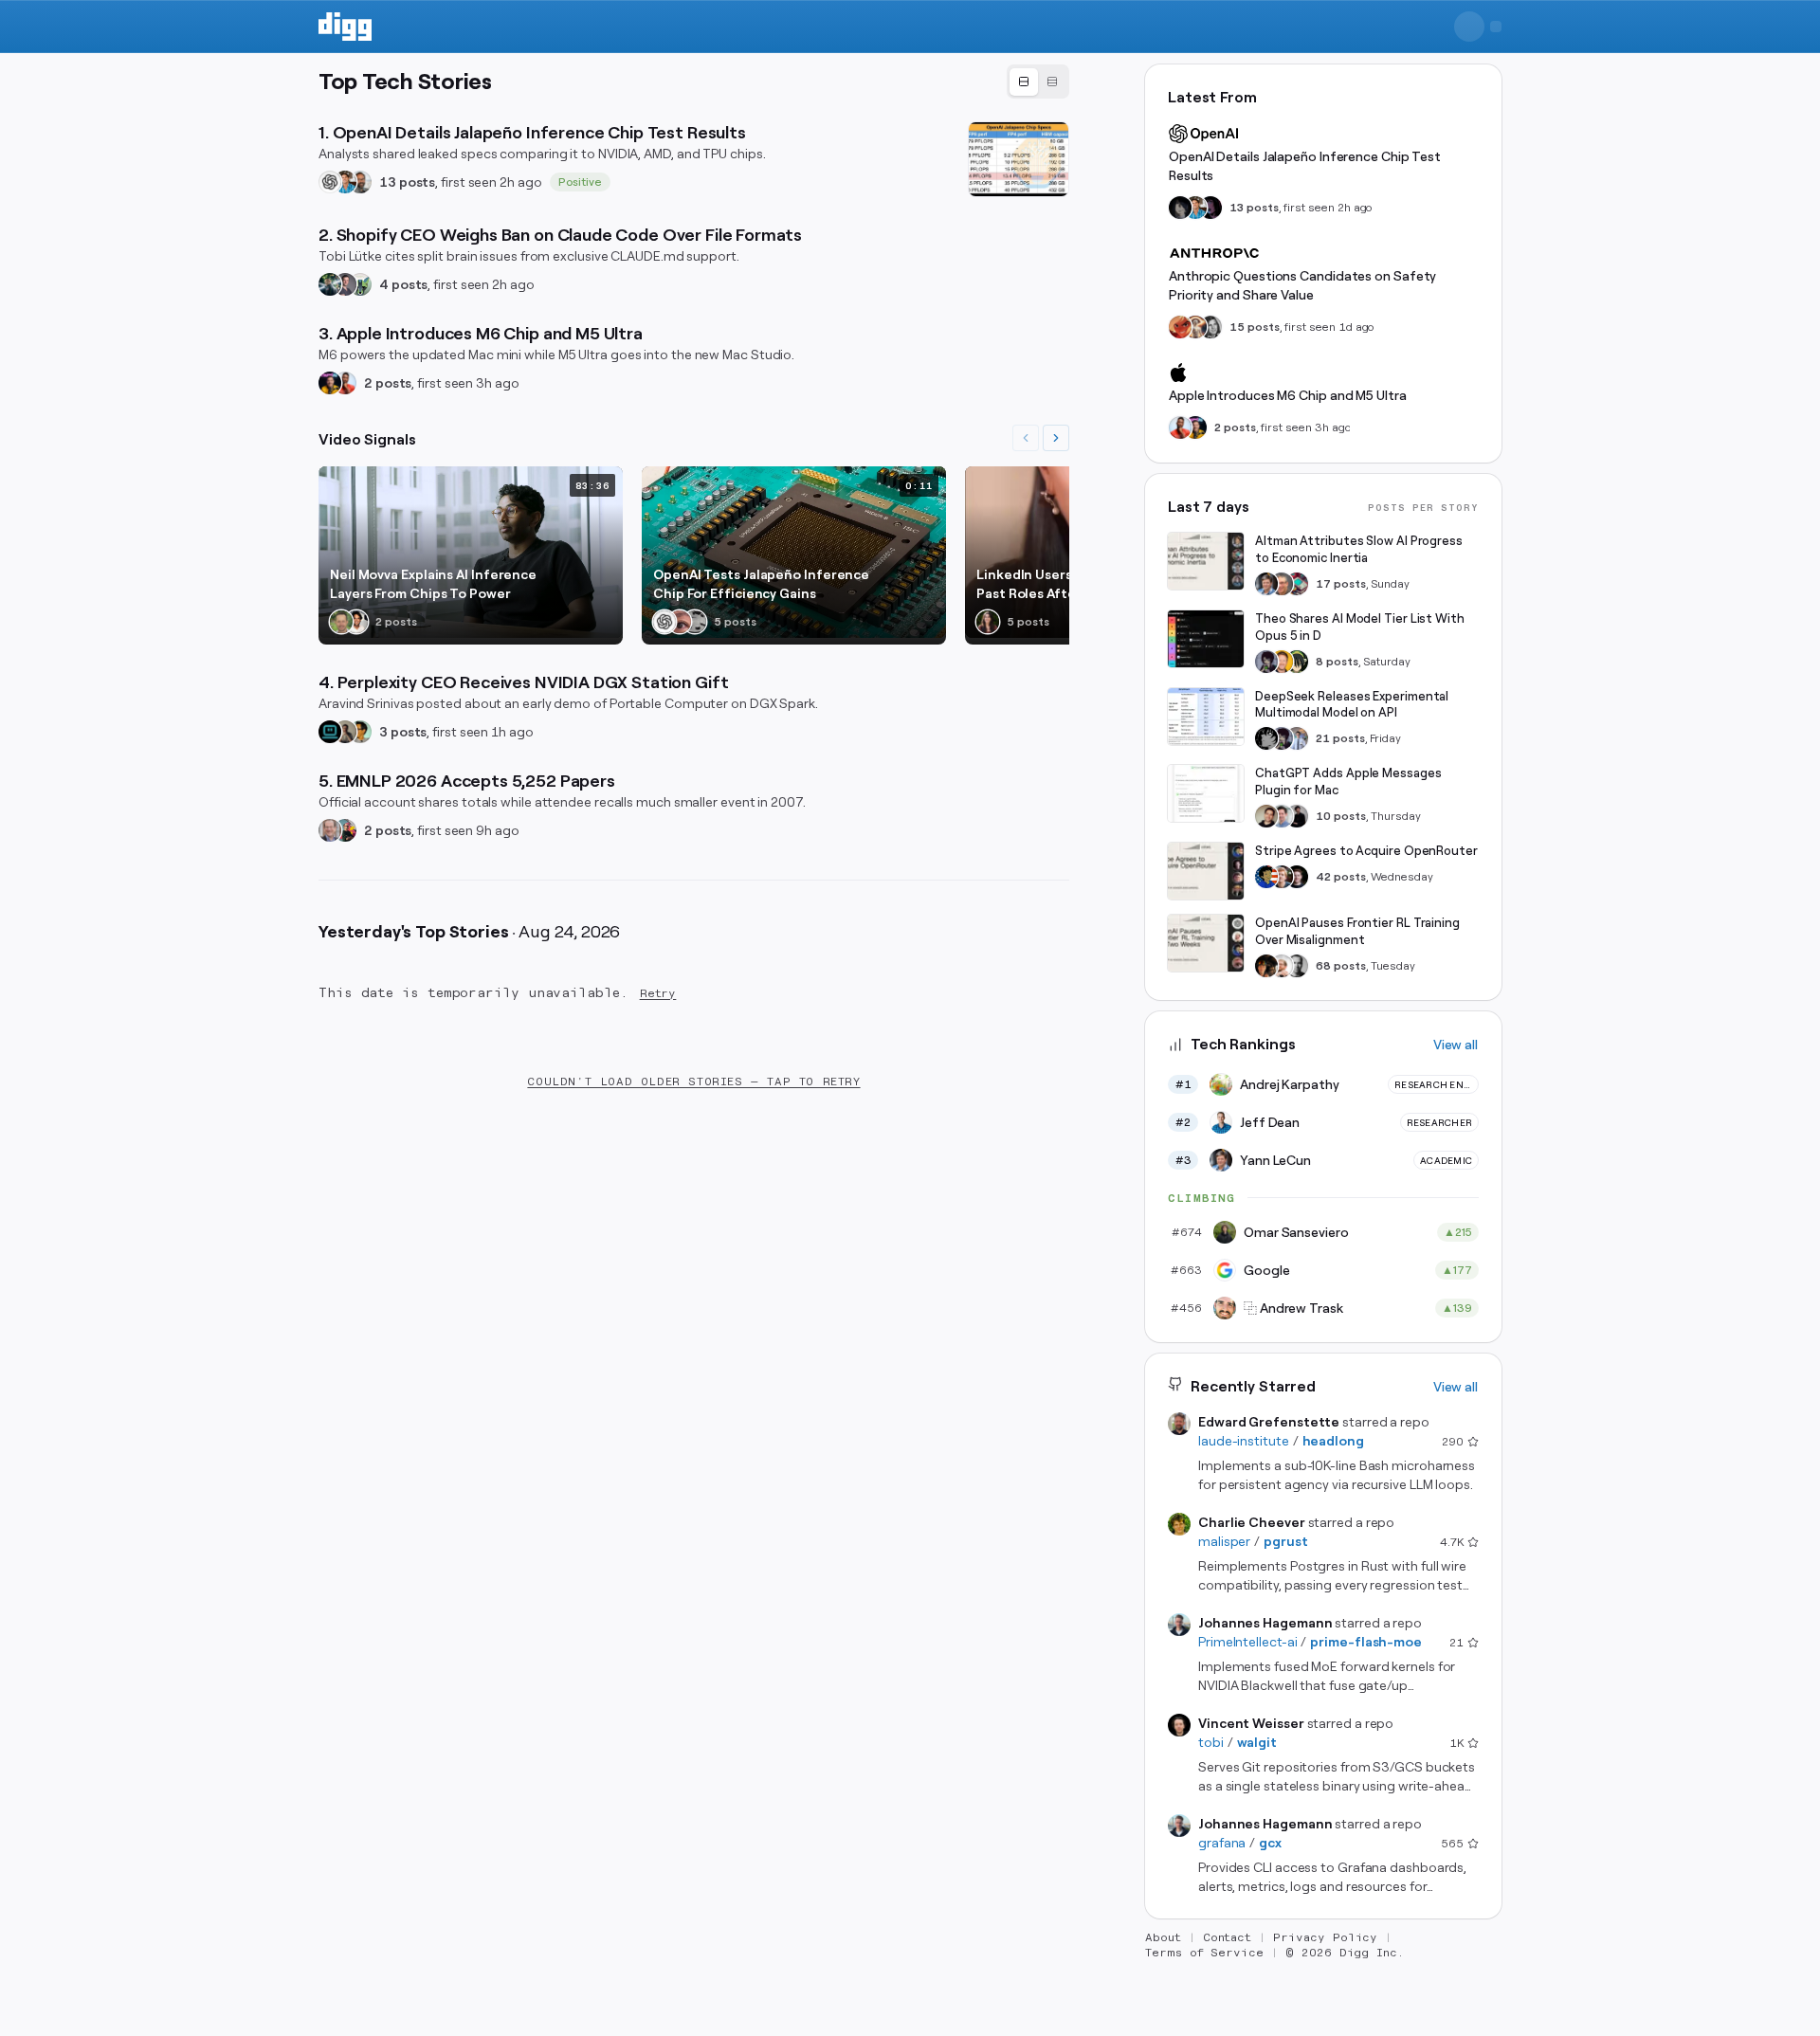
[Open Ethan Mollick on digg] (1297, 584)
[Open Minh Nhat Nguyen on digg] (1180, 327)
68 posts (1341, 966)
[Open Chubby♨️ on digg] (1210, 208)
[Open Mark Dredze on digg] (330, 830)
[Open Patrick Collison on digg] (1282, 877)
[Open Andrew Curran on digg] (695, 622)
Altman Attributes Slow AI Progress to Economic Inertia (1359, 549)
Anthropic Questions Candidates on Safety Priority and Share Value (1302, 285)
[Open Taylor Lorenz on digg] (988, 622)
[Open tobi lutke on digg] (330, 284)
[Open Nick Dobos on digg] (360, 284)
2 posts (388, 383)
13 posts (407, 182)
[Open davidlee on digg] (360, 732)
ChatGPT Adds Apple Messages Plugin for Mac (1348, 782)
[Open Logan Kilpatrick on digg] (1297, 877)
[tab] (1024, 82)
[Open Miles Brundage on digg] (1282, 966)
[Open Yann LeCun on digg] (1266, 584)
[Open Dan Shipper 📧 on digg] (345, 732)
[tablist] (1038, 82)
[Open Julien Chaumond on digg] (345, 284)
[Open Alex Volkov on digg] (330, 383)
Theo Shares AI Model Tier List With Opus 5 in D (1360, 627)
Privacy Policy (1325, 1937)
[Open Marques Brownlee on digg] (345, 383)
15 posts (1255, 327)
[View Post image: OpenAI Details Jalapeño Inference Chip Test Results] (1019, 159)
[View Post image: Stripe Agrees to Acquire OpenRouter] (1206, 871)
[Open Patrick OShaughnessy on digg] (341, 622)
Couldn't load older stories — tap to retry (693, 1082)
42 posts (1341, 877)
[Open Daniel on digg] (1210, 327)
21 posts (1340, 738)
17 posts (1341, 584)
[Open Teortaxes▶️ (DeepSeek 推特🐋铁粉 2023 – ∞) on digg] (1266, 662)
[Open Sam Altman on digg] (1266, 966)
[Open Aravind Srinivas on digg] (330, 732)
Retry (658, 993)
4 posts (403, 284)
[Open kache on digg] (1266, 738)
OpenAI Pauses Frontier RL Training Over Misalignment (1357, 931)
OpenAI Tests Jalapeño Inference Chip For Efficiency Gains (761, 584)
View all (1456, 1045)
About (1163, 1937)
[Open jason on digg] (1297, 816)
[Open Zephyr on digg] (1180, 208)
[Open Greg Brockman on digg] (1297, 966)
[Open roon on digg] (1266, 877)
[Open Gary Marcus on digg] (1282, 584)
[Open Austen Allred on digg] (1282, 662)
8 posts (1337, 662)
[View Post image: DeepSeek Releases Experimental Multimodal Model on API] (1206, 717)
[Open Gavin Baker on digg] (360, 182)
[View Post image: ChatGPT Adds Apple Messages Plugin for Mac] (1206, 793)
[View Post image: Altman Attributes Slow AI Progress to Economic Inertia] (1206, 561)
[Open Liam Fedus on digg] (345, 182)
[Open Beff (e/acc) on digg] (1195, 327)
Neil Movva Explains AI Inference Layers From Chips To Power (433, 584)
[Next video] (1056, 438)
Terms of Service (1204, 1953)
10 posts (1341, 816)
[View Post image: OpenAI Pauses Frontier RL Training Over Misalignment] (1206, 943)
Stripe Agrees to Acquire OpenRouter (1366, 851)
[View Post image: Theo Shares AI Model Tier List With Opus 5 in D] (1206, 639)
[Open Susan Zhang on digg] (680, 622)
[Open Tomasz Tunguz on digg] (356, 622)
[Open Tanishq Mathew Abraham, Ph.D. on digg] (1297, 738)
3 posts (403, 732)
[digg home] (345, 27)
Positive (581, 182)
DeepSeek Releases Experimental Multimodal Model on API (1352, 705)
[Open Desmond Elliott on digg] (345, 830)
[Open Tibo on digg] (1266, 816)
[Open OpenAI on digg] (330, 182)
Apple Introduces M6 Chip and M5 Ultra (1288, 395)
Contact (1228, 1937)
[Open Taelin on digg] (1297, 662)
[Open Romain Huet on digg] (1282, 816)
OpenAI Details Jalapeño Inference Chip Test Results (1305, 166)
